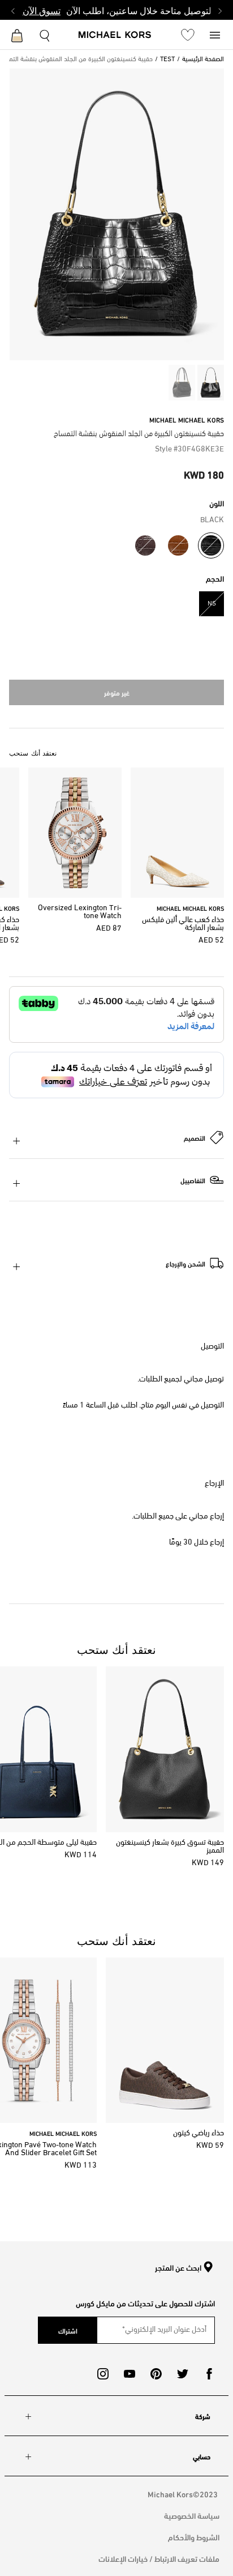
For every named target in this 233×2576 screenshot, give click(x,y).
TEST (167, 59)
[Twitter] (183, 2374)
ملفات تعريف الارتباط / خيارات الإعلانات (159, 2558)
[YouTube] (130, 2374)
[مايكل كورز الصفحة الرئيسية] (115, 36)
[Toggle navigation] (215, 34)
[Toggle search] (45, 34)
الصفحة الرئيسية (203, 59)
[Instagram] (103, 2374)
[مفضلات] (188, 35)
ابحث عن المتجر (178, 2268)
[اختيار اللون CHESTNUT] (178, 545)
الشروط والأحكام (194, 2537)
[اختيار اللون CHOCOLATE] (145, 545)
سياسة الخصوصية (192, 2515)
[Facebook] (209, 2374)
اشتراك (68, 2330)
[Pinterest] (156, 2374)
